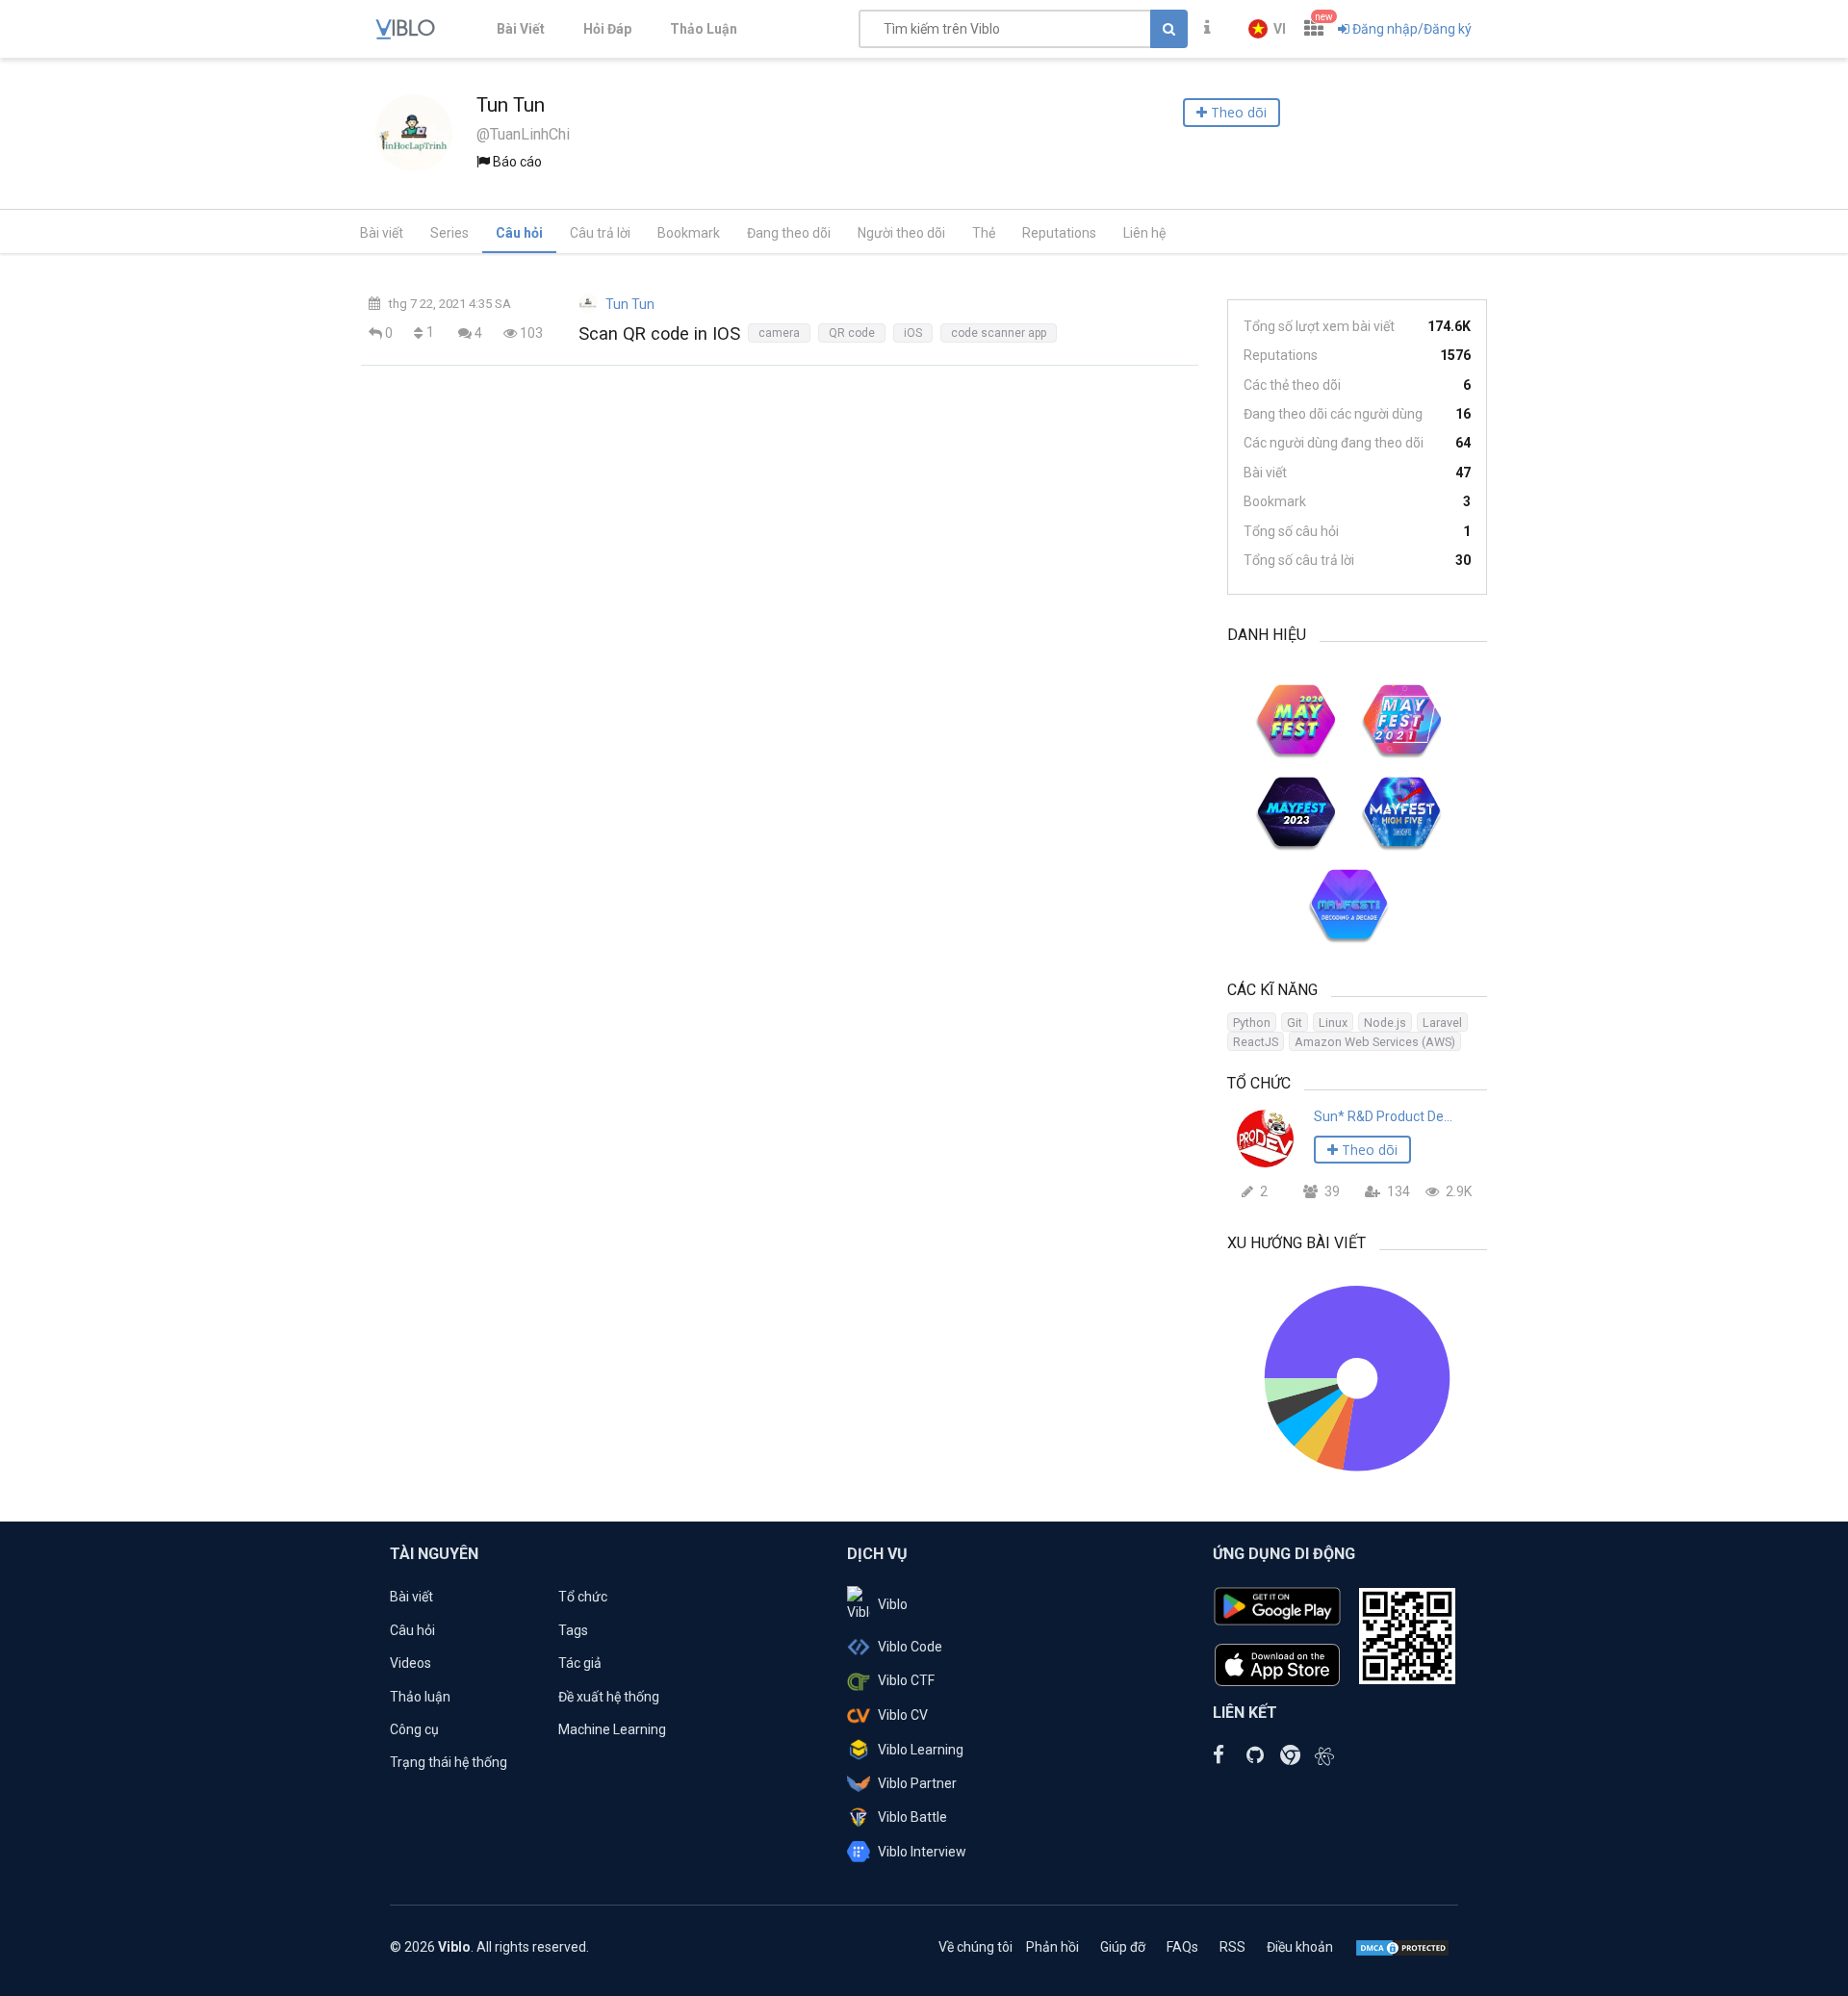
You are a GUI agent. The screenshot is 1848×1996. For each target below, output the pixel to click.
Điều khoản (1300, 1947)
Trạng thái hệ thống (449, 1762)
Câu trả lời (600, 233)
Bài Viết (521, 29)
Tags (573, 1630)
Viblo (893, 1604)
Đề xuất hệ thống (609, 1697)
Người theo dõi (901, 233)
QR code (852, 333)
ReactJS (1256, 1042)
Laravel (1442, 1023)
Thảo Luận (704, 29)
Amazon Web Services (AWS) (1375, 1042)
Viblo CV (903, 1715)
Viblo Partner (917, 1783)
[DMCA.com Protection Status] (1402, 1947)
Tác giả (580, 1663)
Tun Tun (630, 304)
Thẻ (984, 233)
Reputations (1059, 233)
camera (779, 333)
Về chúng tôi (975, 1947)
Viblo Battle (912, 1817)
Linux (1333, 1023)
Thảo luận (420, 1697)
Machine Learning (612, 1729)
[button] (1267, 29)
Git (1295, 1023)
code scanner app (999, 333)
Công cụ (414, 1729)
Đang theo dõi (789, 233)
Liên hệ (1144, 233)
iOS (913, 333)
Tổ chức (583, 1597)
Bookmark (689, 233)
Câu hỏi (519, 233)
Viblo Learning (921, 1750)
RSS (1232, 1947)
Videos (411, 1663)
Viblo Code (910, 1647)
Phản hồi (1052, 1947)
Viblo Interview (922, 1852)
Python (1252, 1023)
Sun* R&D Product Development (1383, 1116)
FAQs (1182, 1947)
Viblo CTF (906, 1680)
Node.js (1385, 1023)
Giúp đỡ (1123, 1947)
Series (449, 233)
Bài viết (382, 233)
